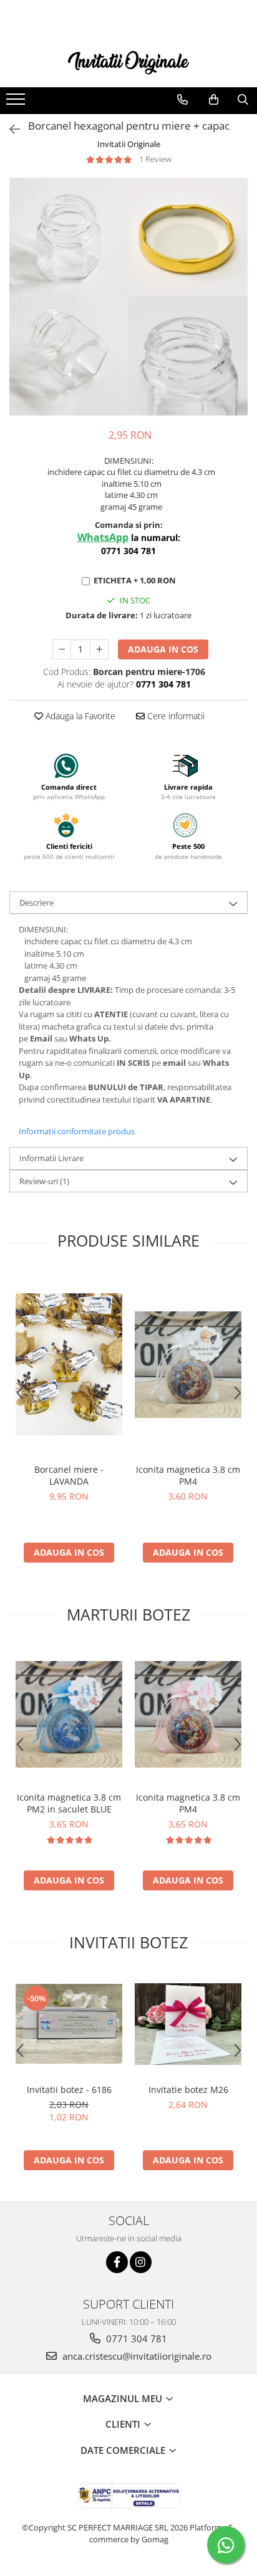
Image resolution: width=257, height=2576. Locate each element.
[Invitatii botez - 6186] (69, 2024)
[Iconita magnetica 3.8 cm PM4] (188, 1365)
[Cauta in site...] (243, 100)
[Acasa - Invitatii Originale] (128, 61)
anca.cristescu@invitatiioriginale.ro (136, 2356)
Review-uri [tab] (44, 1181)
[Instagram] (141, 2262)
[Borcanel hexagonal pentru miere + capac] (128, 297)
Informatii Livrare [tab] (51, 1158)
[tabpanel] (128, 297)
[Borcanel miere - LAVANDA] (69, 1364)
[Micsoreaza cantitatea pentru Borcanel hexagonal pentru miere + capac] (62, 649)
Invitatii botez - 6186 (69, 2090)
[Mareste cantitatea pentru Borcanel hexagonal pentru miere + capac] (99, 649)
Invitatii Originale (129, 144)
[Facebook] (117, 2262)
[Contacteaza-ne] (182, 100)
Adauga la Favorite (79, 716)
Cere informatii (175, 716)
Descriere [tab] (36, 903)
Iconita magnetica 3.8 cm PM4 (188, 1475)
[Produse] (17, 103)
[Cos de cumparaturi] (214, 100)
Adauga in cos (163, 649)
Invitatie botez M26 (188, 2090)
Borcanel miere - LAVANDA (69, 1475)
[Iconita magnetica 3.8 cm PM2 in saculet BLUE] (69, 1714)
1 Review (155, 159)
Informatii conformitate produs (77, 1131)
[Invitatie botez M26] (188, 2024)
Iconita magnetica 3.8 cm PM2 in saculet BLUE (69, 1803)
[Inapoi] (9, 129)
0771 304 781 (135, 2339)
